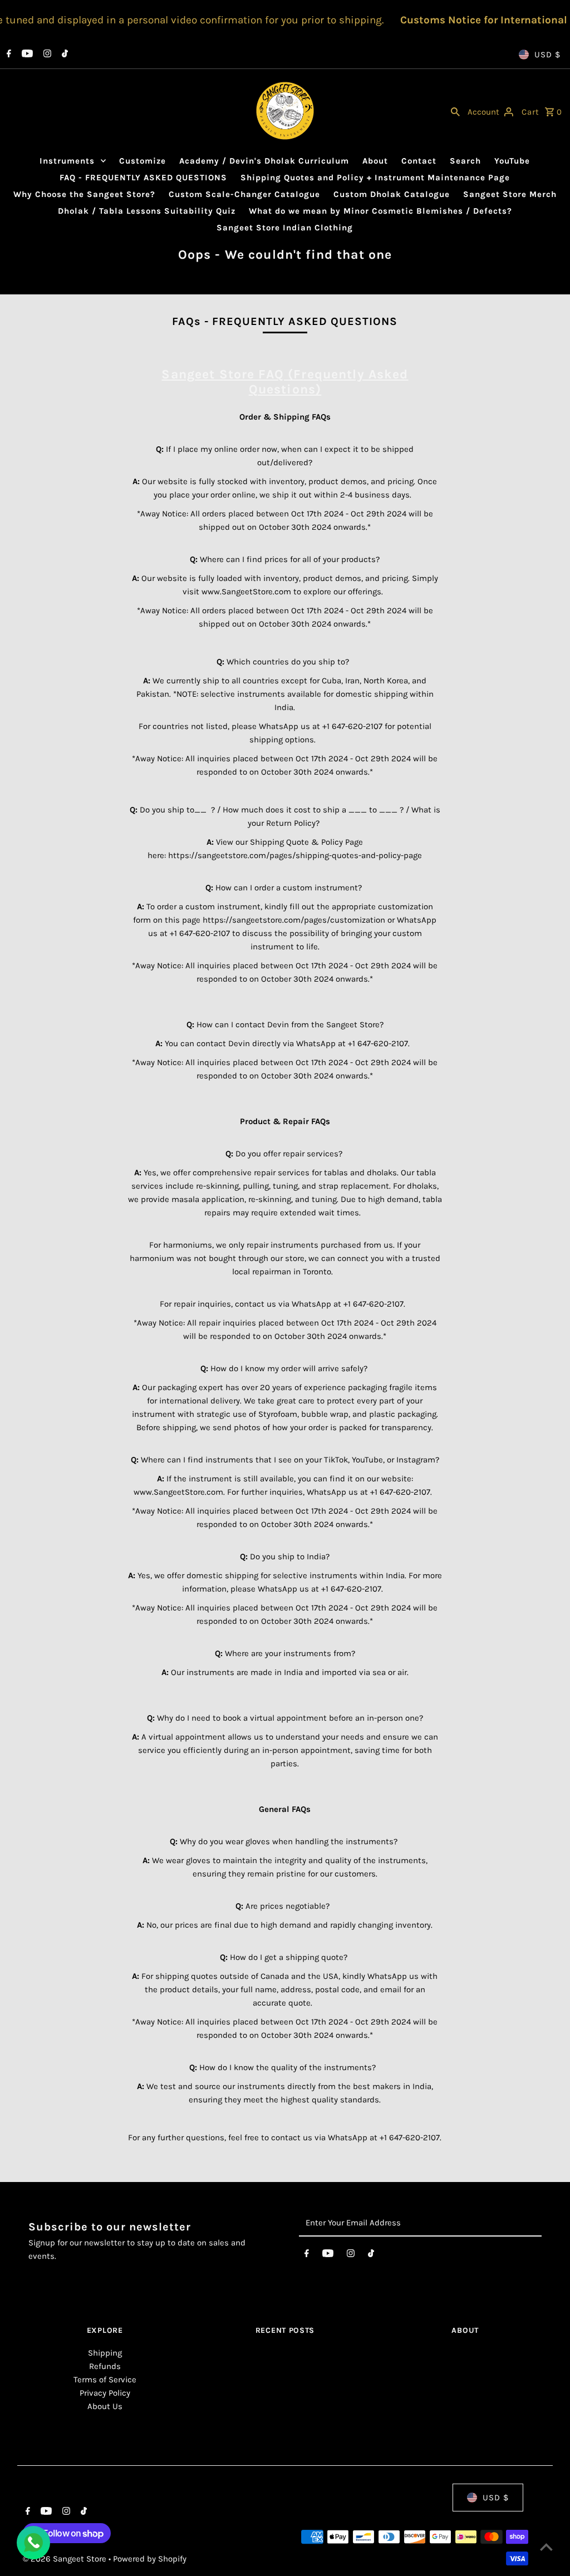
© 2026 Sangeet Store (66, 2559)
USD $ (547, 55)
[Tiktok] (63, 55)
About (375, 161)
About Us (105, 2406)
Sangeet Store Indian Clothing (285, 228)
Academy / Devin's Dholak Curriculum (264, 161)
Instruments (67, 161)
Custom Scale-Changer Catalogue (244, 194)
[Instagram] (46, 55)
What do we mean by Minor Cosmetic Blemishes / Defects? (380, 211)
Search (465, 161)
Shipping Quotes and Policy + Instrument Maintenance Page (375, 178)
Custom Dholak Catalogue (392, 194)
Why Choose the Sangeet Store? (84, 194)
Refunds (105, 2366)
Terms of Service (105, 2380)
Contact (419, 161)
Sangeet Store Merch (510, 194)
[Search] (455, 111)
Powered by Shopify (150, 2559)
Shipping (105, 2353)
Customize (142, 161)
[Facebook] (8, 55)
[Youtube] (26, 55)
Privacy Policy (105, 2393)
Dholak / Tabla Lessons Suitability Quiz (147, 211)
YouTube (512, 161)
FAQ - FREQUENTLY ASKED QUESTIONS (143, 178)
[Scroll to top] (546, 2547)
